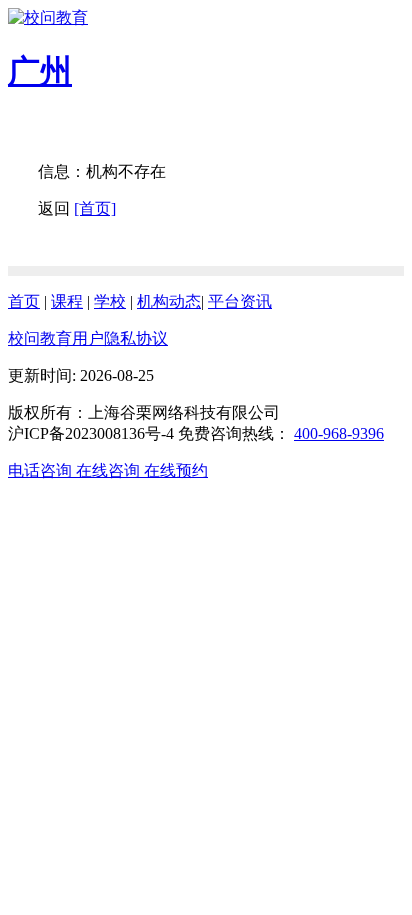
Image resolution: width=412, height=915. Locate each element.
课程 (67, 301)
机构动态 (169, 301)
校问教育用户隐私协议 (88, 338)
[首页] (95, 208)
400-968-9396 (339, 433)
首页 (24, 301)
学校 (110, 301)
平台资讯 (240, 301)
